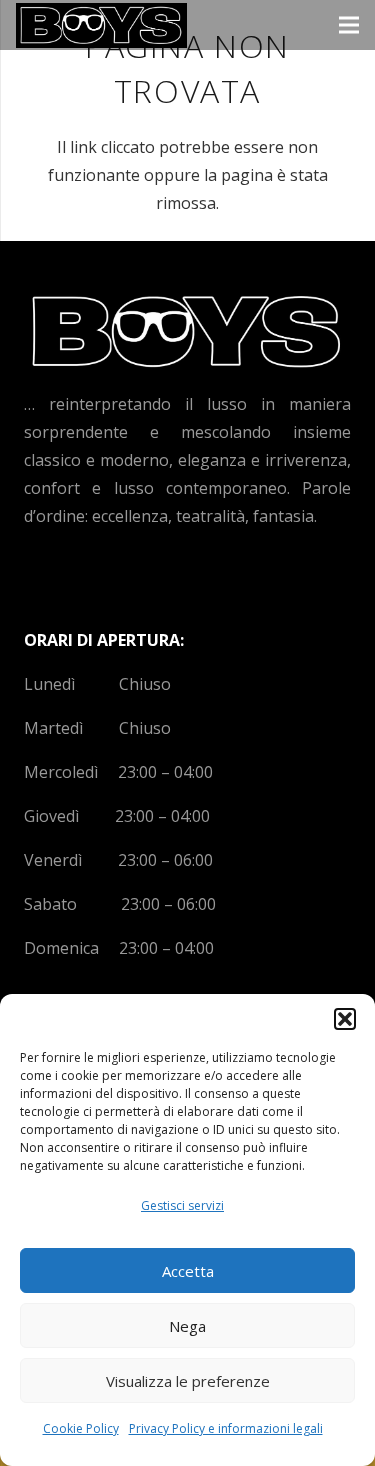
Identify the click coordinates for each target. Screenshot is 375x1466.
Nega (187, 1326)
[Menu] (349, 25)
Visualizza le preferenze (188, 1381)
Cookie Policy (81, 1428)
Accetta (188, 1271)
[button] (345, 1019)
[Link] (101, 25)
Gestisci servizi (182, 1205)
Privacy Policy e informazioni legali (226, 1428)
